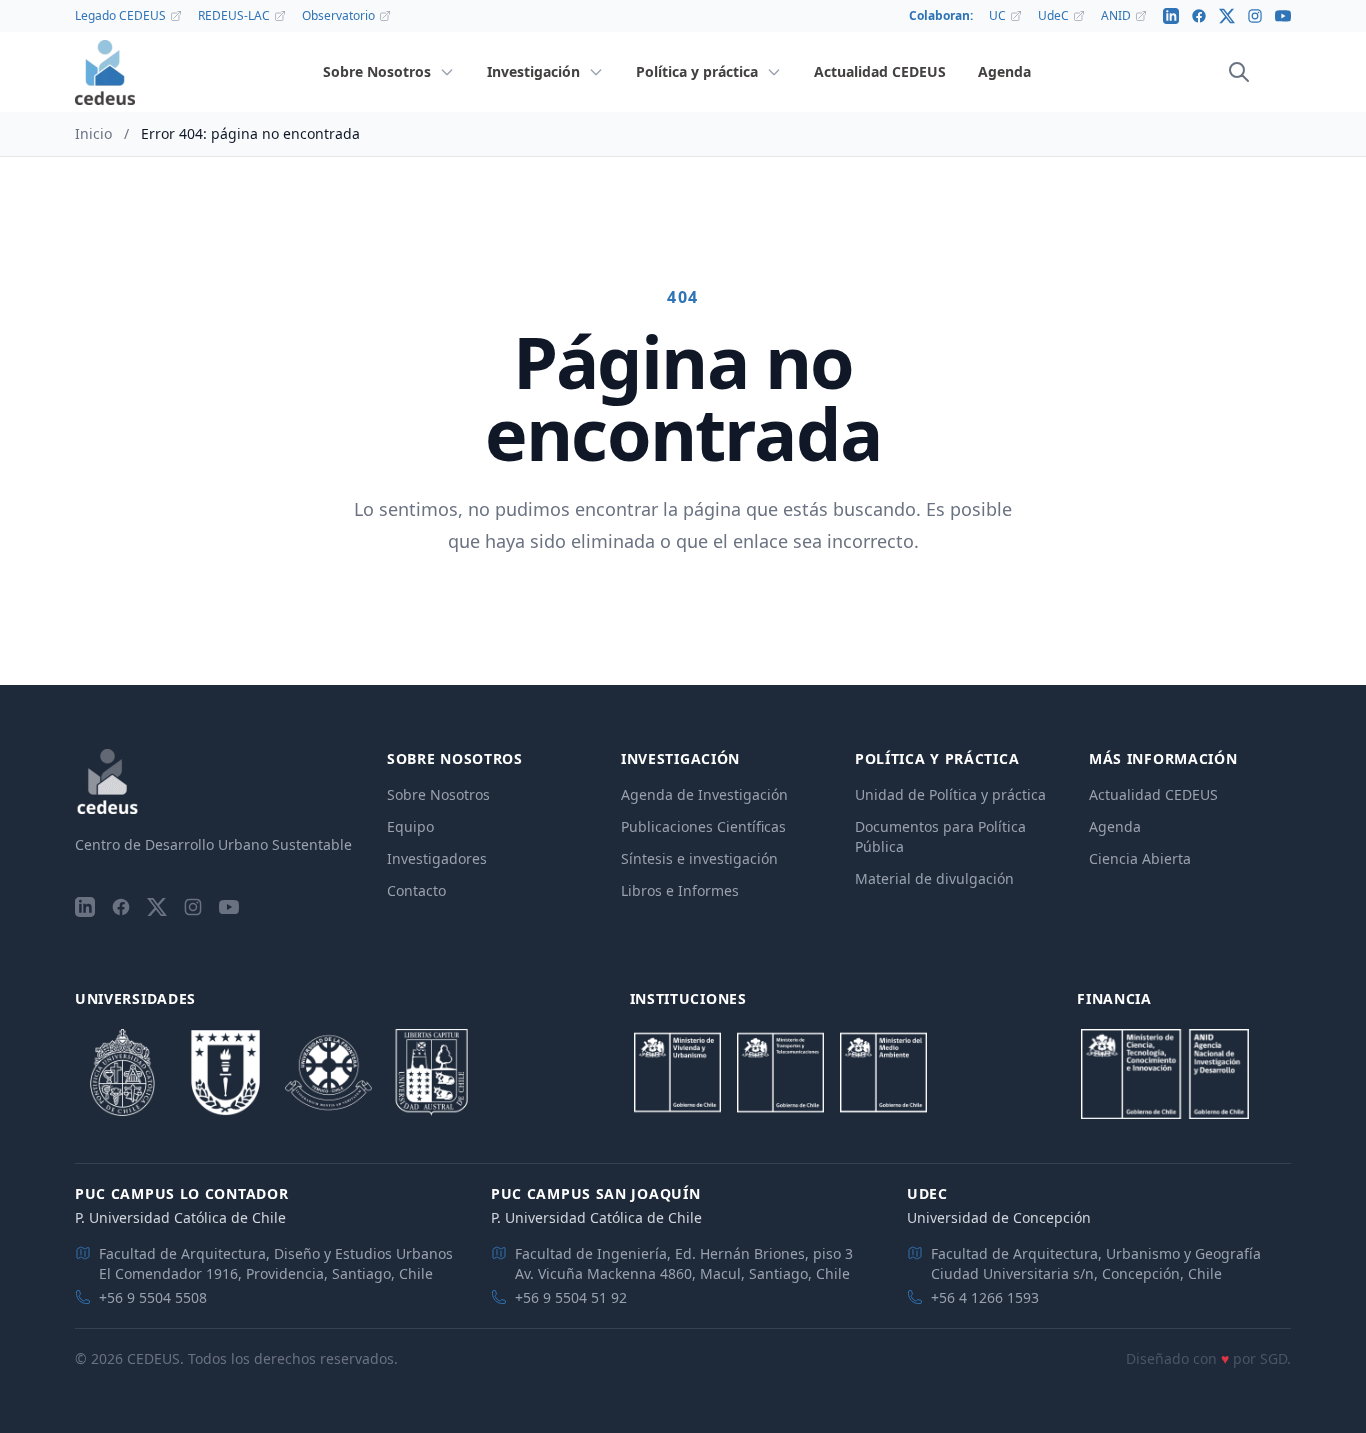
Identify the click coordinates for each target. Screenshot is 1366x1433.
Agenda (1115, 826)
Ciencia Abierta (1140, 858)
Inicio (93, 133)
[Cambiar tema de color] (1267, 72)
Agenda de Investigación (704, 794)
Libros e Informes (680, 890)
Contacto (416, 890)
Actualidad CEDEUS (1153, 794)
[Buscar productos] (1239, 72)
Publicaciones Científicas (703, 826)
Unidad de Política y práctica (950, 794)
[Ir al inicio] (105, 72)
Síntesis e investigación (699, 858)
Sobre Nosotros (438, 794)
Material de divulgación (934, 878)
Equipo (410, 826)
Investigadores (437, 858)
